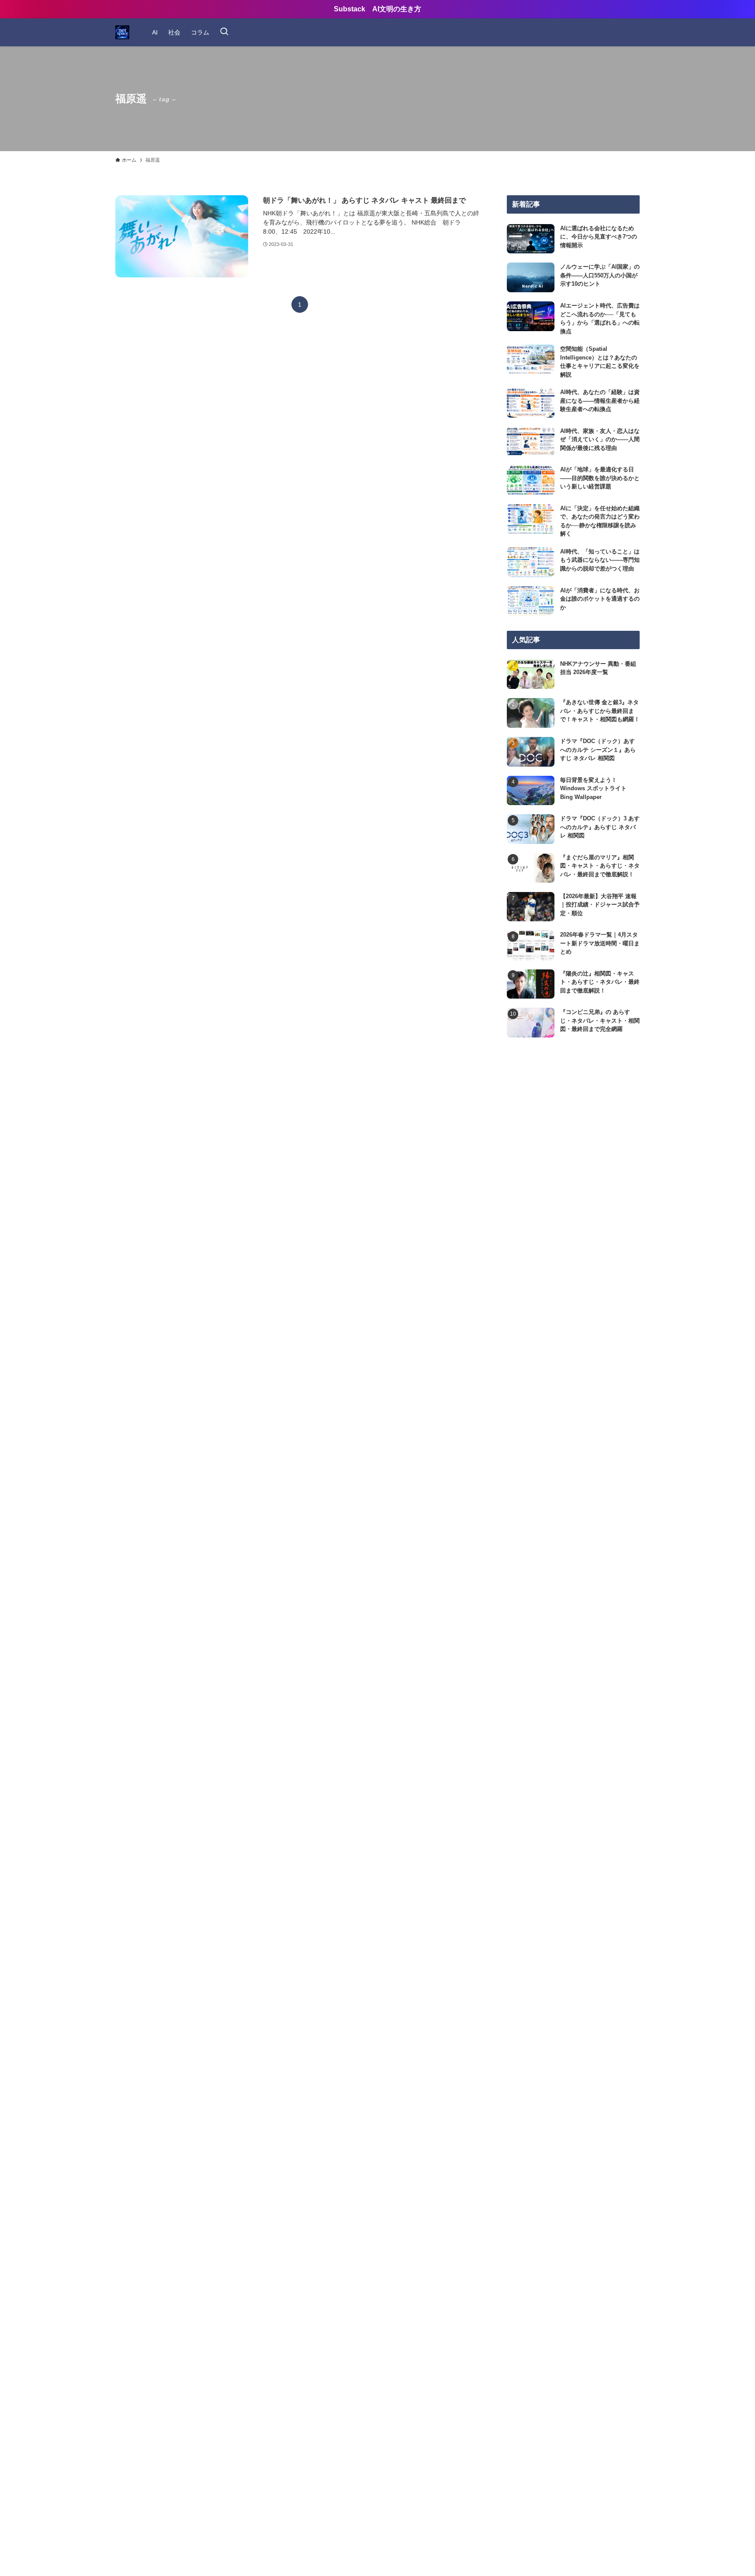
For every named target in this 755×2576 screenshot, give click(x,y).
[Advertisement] (573, 1127)
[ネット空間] (122, 32)
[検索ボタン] (224, 32)
